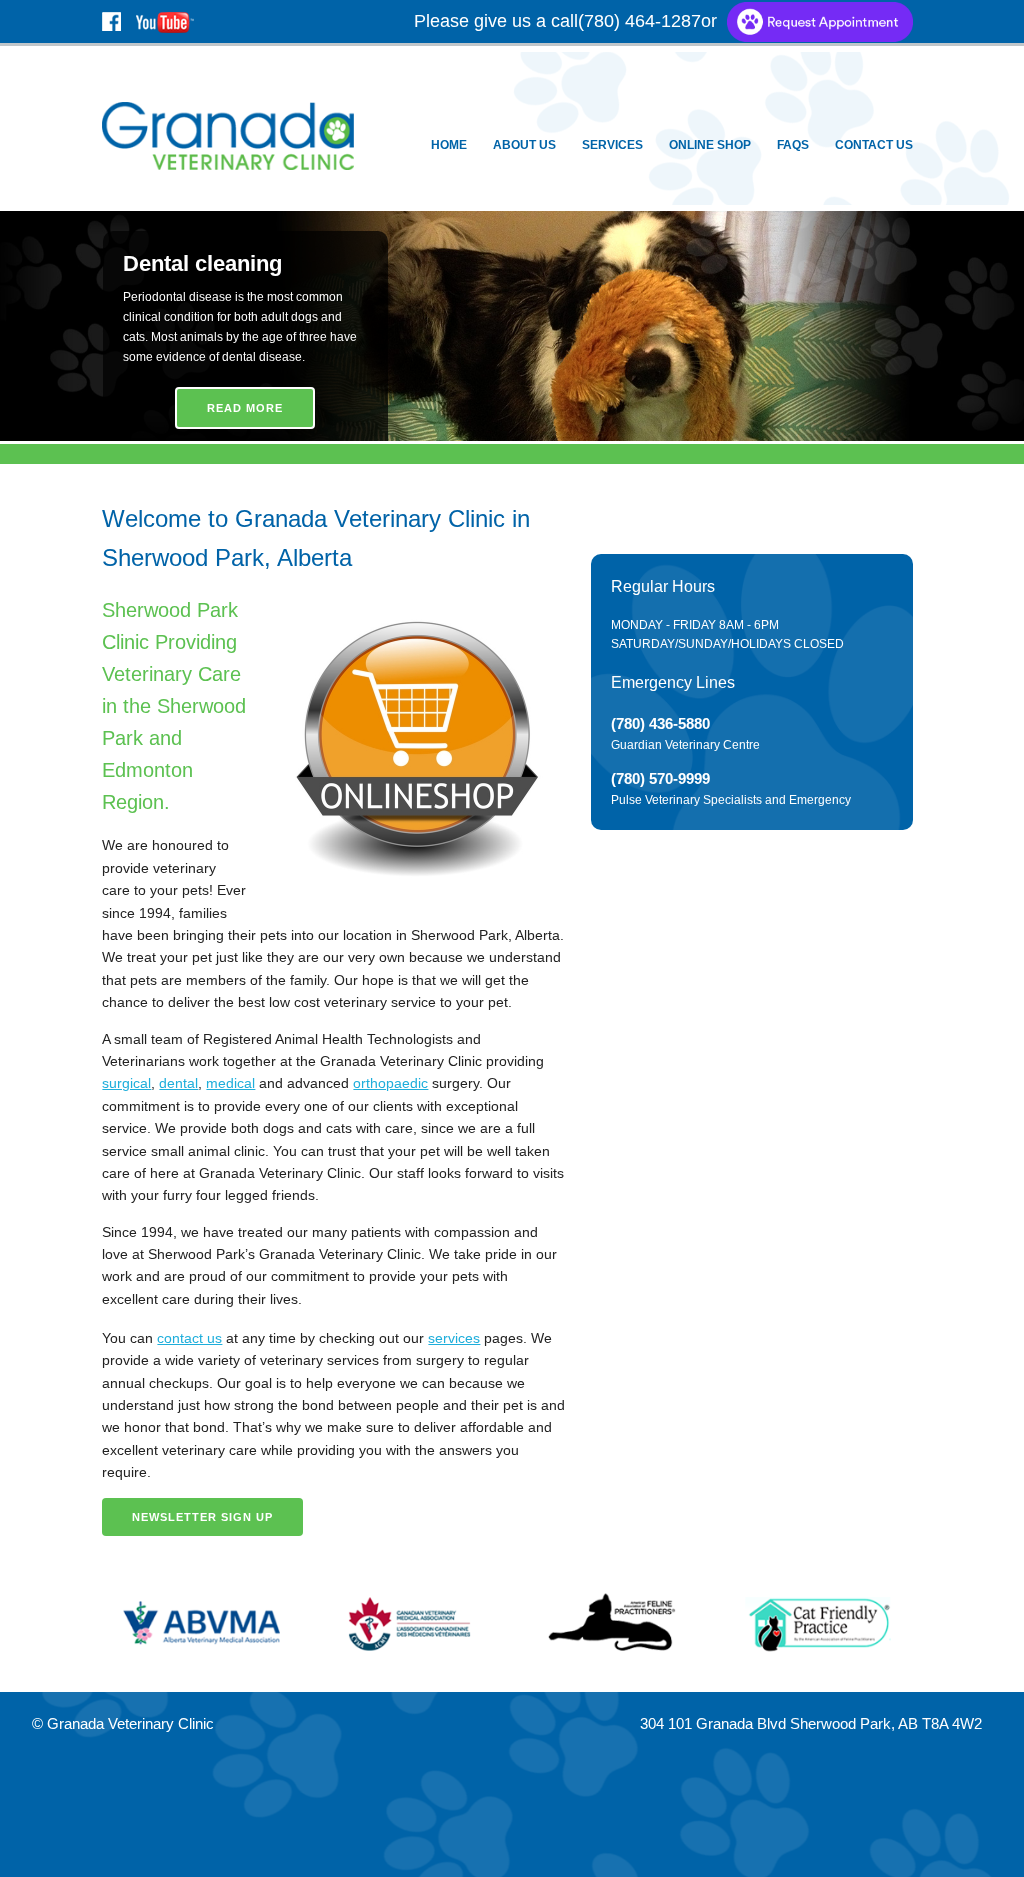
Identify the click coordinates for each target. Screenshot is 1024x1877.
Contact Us (874, 145)
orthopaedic (390, 1083)
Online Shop (710, 145)
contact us (189, 1338)
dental (178, 1083)
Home (449, 145)
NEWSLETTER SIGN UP (202, 1517)
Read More (245, 408)
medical (230, 1083)
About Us (524, 145)
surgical (126, 1083)
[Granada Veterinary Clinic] (227, 134)
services (454, 1338)
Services (612, 145)
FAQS (793, 145)
